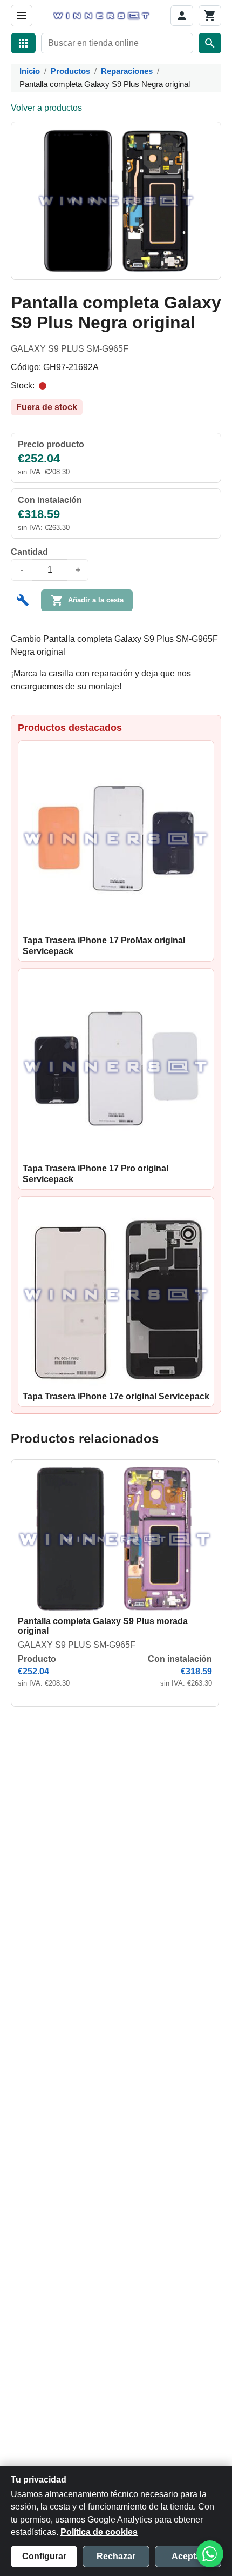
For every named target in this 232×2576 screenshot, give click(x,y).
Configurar (44, 2556)
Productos (70, 71)
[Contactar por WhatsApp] (210, 2554)
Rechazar (116, 2556)
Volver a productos (46, 108)
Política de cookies (99, 2532)
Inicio (30, 71)
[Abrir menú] (22, 16)
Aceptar (188, 2556)
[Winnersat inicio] (101, 16)
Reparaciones (127, 71)
